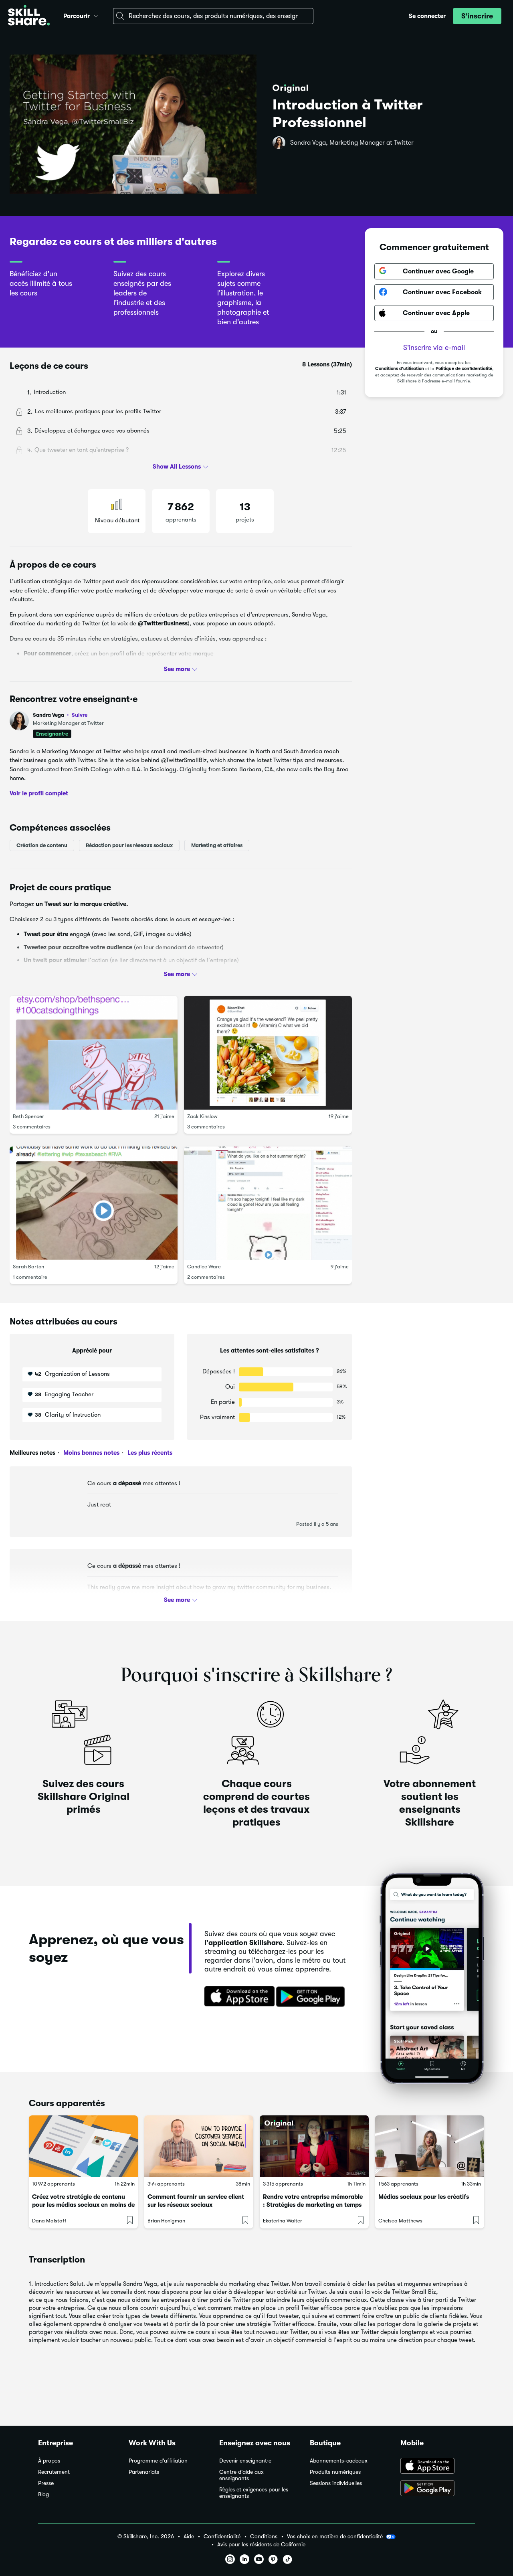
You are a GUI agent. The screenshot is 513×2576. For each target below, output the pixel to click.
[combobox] (213, 16)
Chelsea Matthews (400, 2221)
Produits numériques (335, 2472)
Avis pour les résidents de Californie (261, 2545)
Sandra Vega (60, 715)
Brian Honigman (166, 2221)
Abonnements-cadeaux (339, 2461)
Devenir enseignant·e (245, 2461)
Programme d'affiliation (158, 2461)
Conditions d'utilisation (400, 369)
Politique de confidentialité (464, 369)
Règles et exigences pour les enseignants (254, 2493)
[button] (96, 15)
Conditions (264, 2537)
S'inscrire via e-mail (434, 347)
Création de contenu (42, 845)
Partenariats (144, 2472)
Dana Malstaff (49, 2221)
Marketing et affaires (217, 845)
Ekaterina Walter (283, 2221)
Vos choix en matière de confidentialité (335, 2536)
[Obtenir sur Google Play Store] (312, 1997)
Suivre (80, 715)
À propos (49, 2461)
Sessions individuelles (336, 2483)
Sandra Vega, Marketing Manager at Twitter (352, 143)
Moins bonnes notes (91, 1453)
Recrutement (54, 2472)
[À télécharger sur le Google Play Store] (438, 2489)
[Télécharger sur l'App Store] (237, 1997)
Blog (43, 2494)
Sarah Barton (28, 1267)
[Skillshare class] (83, 2146)
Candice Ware (204, 1267)
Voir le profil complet (39, 793)
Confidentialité (222, 2537)
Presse (46, 2483)
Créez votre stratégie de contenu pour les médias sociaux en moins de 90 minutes (83, 2205)
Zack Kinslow (202, 1116)
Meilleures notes (32, 1453)
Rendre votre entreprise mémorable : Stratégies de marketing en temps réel (313, 2205)
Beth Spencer (28, 1116)
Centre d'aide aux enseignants (241, 2475)
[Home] (29, 16)
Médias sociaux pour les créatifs (424, 2197)
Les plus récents (149, 1453)
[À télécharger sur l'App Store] (438, 2467)
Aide (189, 2537)
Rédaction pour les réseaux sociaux (129, 845)
